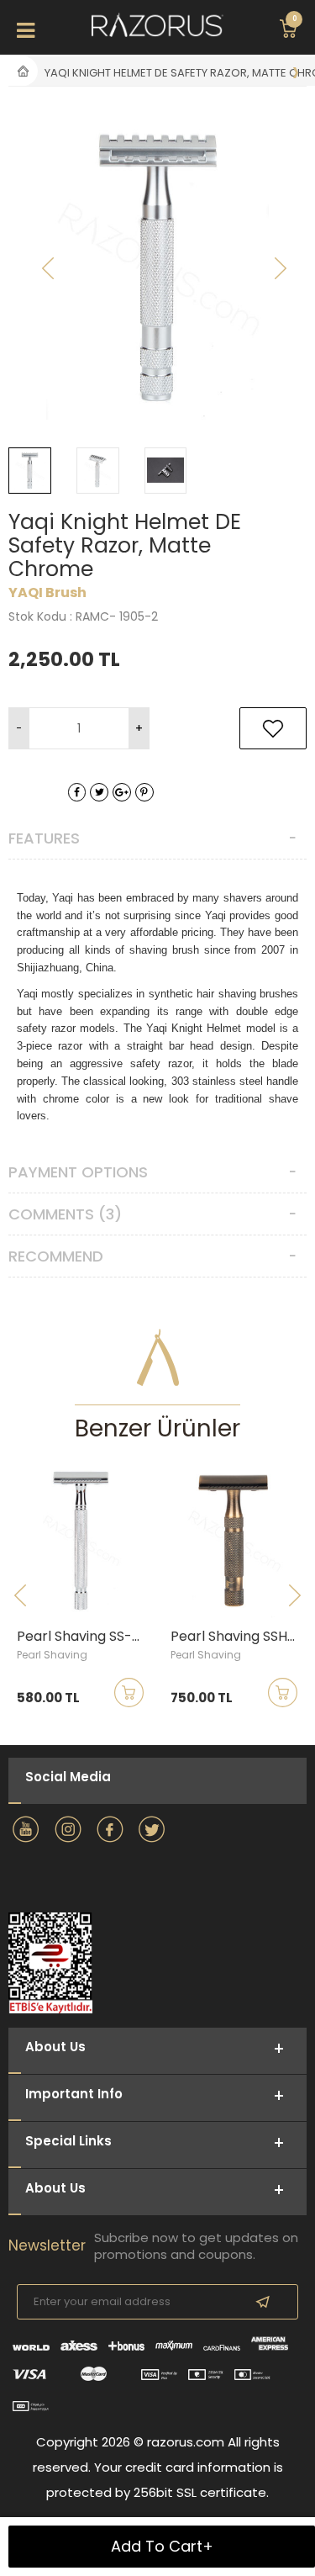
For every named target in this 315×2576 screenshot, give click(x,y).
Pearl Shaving (52, 1655)
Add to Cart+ (162, 2546)
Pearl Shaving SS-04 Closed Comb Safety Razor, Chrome (85, 1637)
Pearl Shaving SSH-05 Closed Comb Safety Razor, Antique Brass (239, 1637)
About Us (55, 2188)
